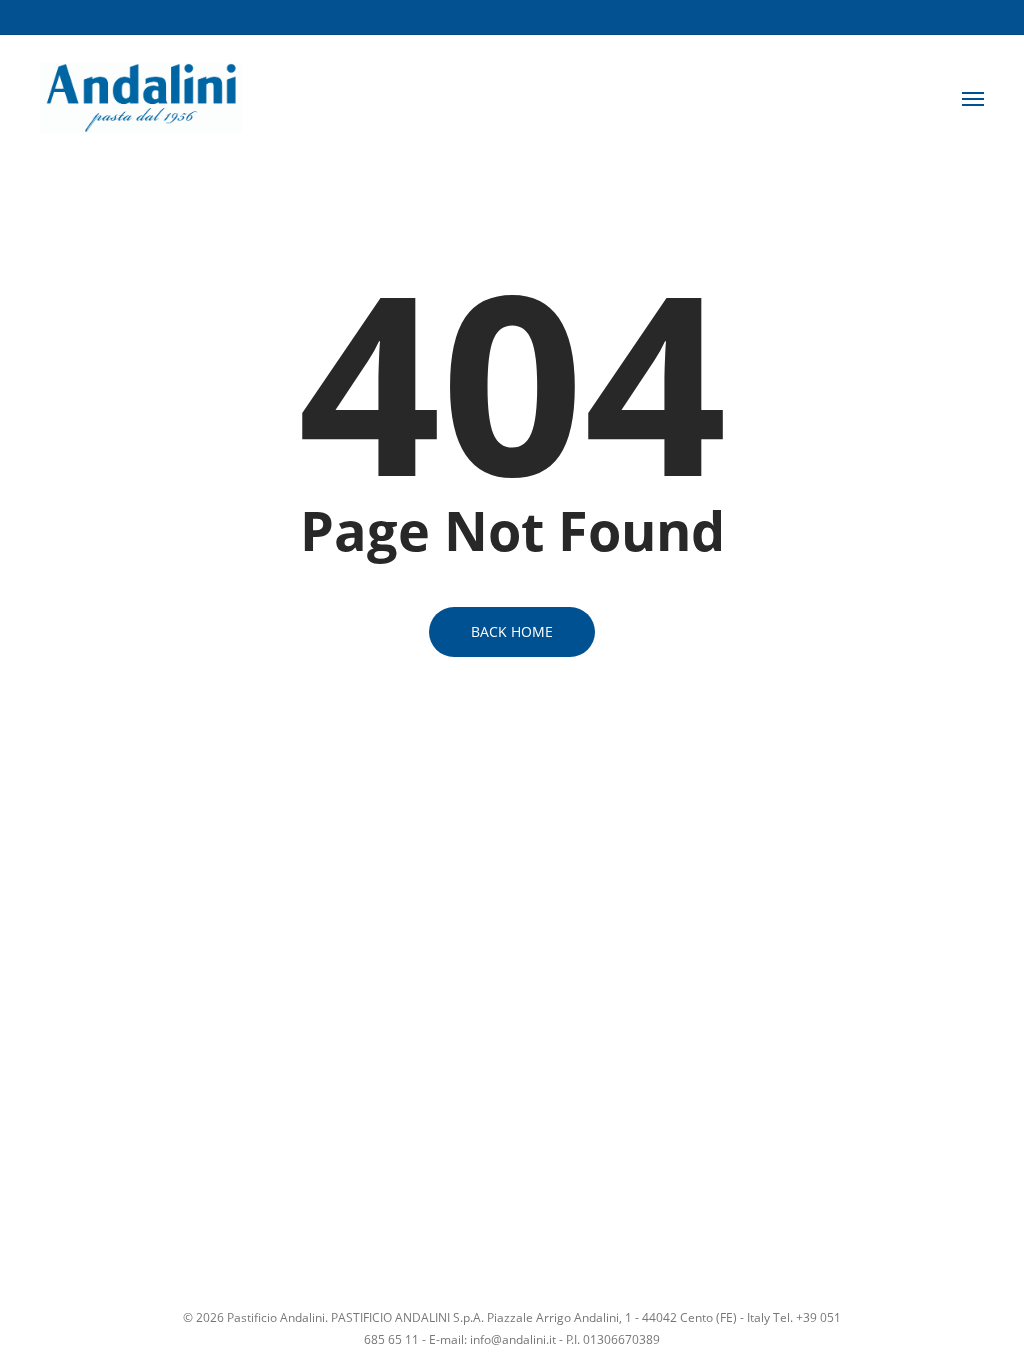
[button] (973, 98)
